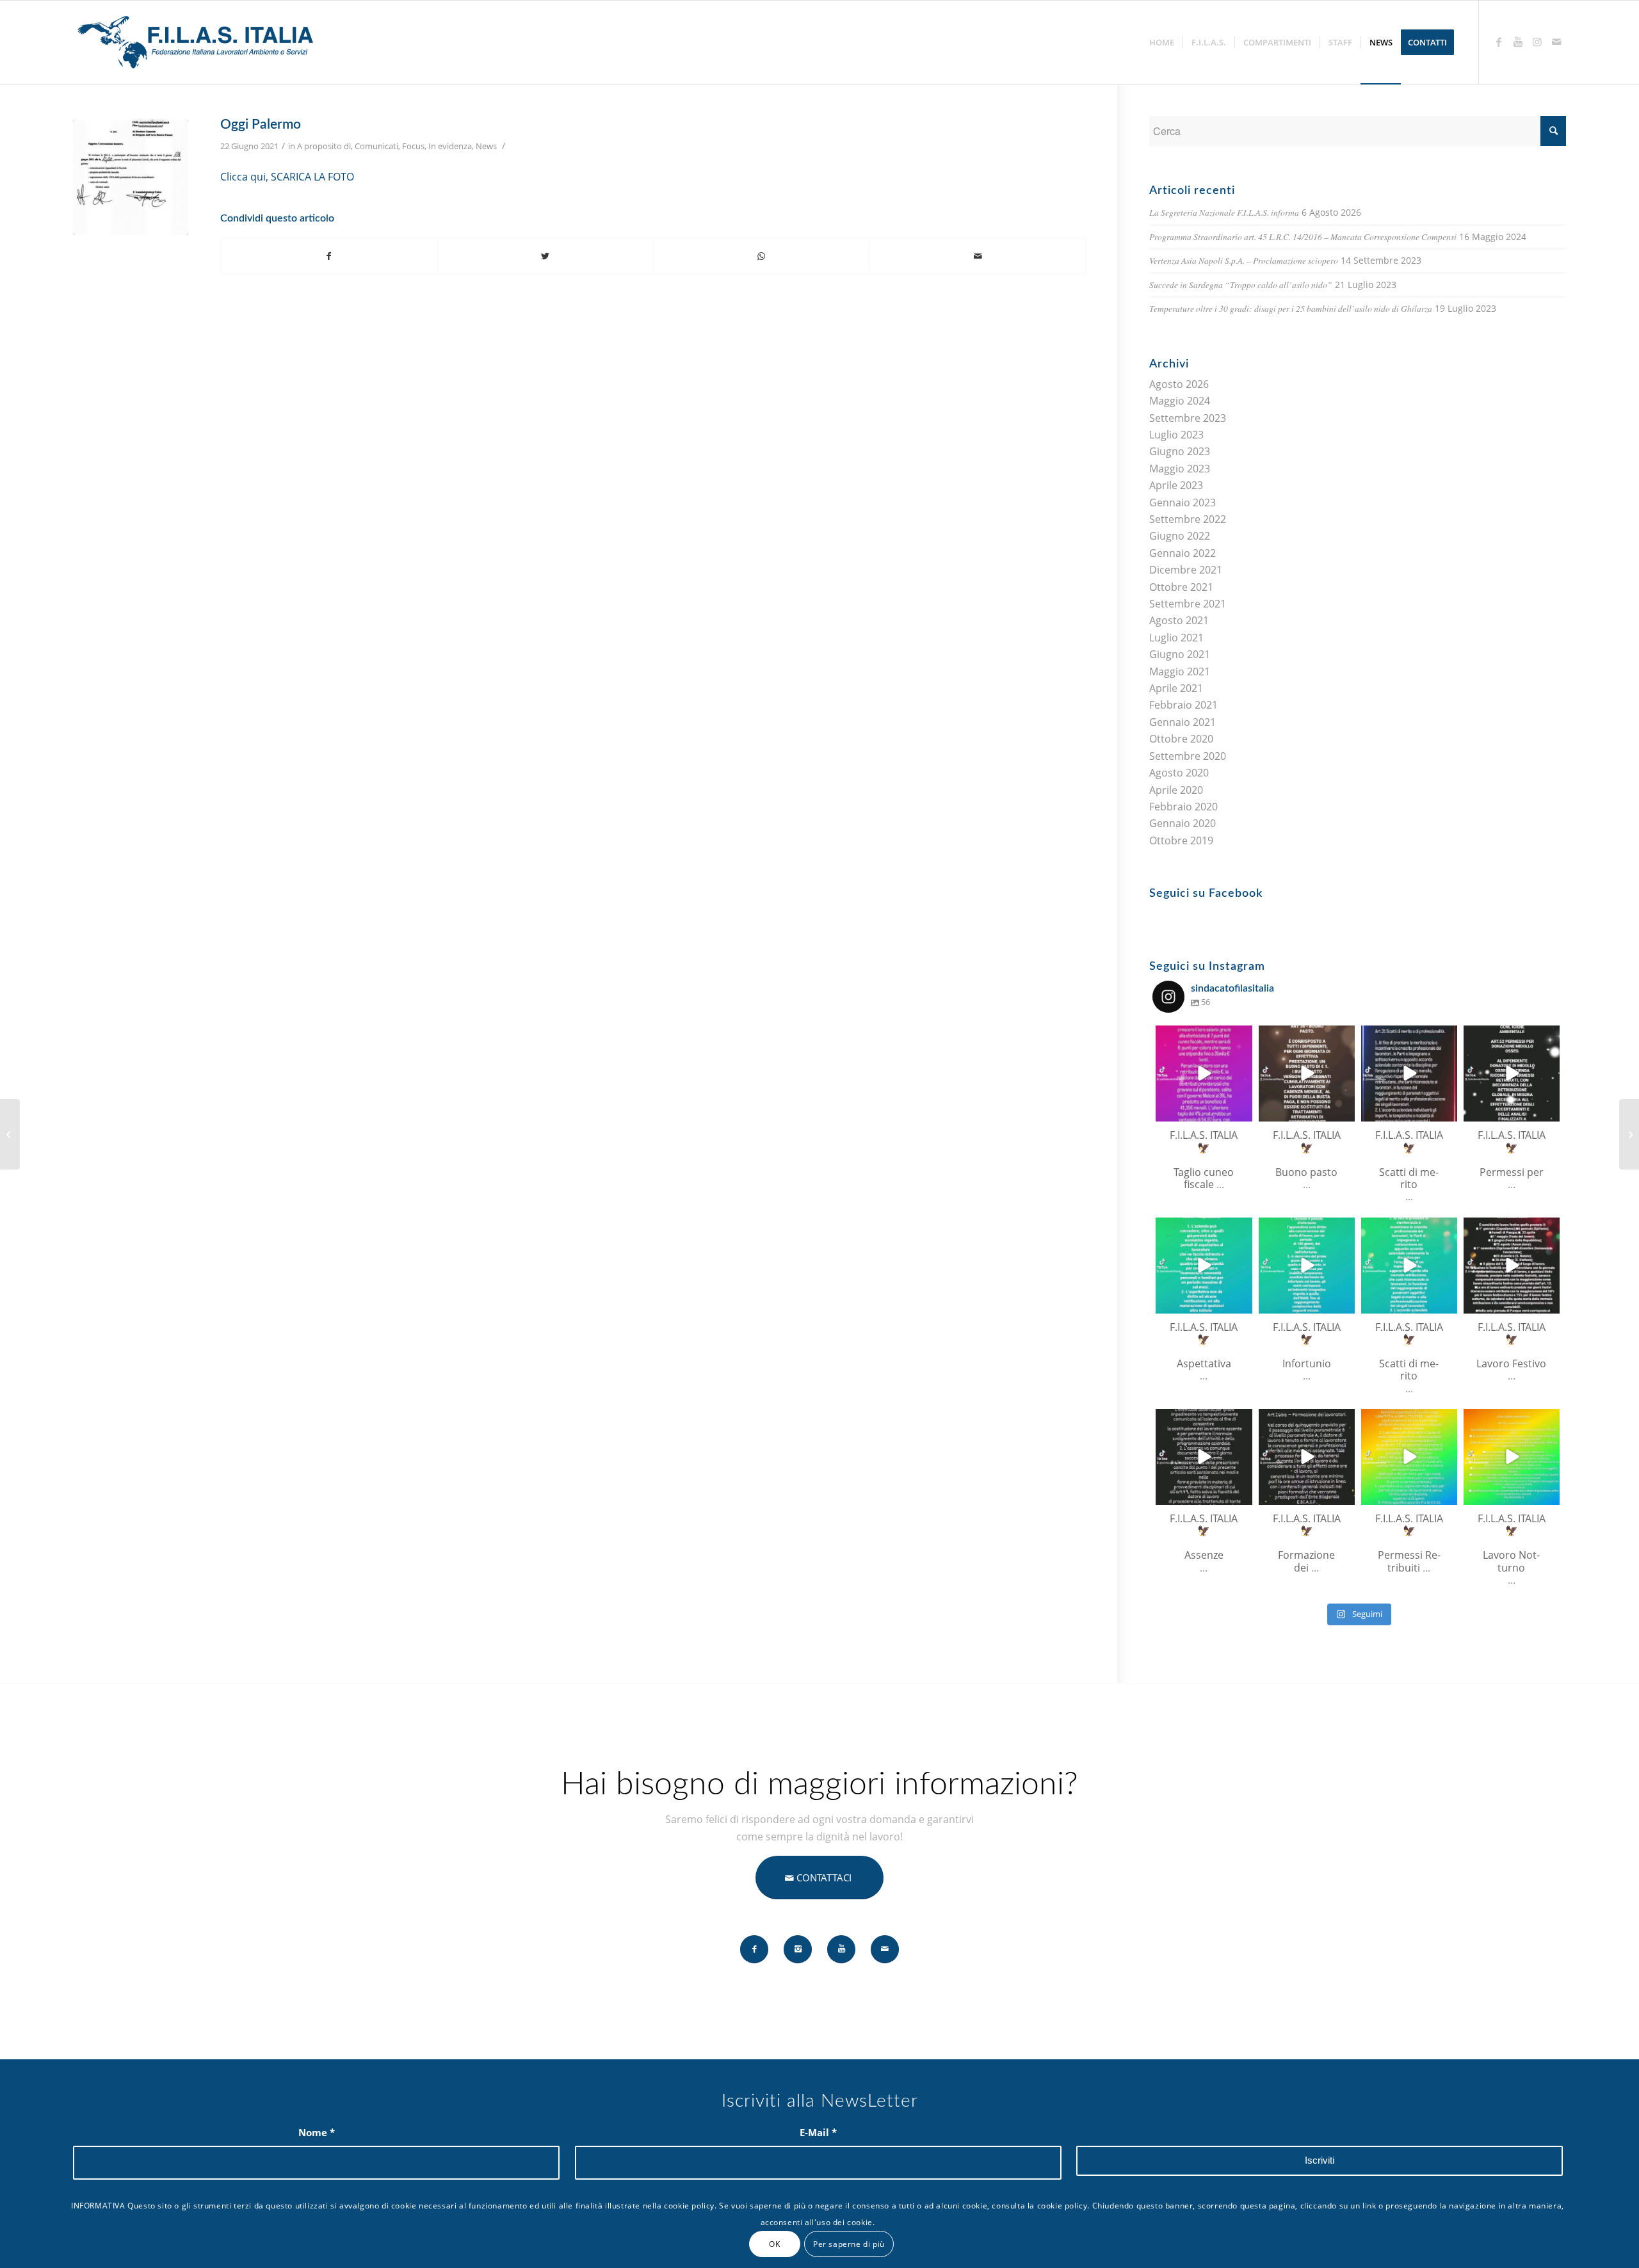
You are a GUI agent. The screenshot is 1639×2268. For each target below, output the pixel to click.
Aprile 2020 (1176, 790)
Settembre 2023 (1188, 418)
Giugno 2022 (1180, 536)
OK (774, 2243)
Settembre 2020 (1188, 756)
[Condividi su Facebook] (329, 256)
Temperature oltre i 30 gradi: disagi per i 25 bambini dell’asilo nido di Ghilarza (1291, 308)
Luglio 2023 (1176, 435)
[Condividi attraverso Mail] (978, 256)
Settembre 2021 (1188, 604)
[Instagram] (1240, 1110)
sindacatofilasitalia (1203, 1036)
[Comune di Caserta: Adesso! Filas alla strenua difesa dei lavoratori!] (1629, 1134)
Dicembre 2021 (1186, 570)
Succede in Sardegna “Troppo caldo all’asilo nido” (1241, 285)
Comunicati (376, 146)
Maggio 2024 (1180, 401)
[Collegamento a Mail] (1556, 42)
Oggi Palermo (261, 125)
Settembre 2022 (1188, 519)
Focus (413, 146)
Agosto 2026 (1179, 384)
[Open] (1204, 1074)
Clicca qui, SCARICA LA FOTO (287, 177)
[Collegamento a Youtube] (1518, 42)
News (486, 146)
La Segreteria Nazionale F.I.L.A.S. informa (1224, 212)
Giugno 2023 (1180, 451)
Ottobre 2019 (1181, 840)
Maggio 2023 (1180, 469)
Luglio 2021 (1176, 638)
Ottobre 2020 (1181, 739)
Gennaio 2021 (1183, 722)
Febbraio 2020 (1183, 807)
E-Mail (818, 2132)
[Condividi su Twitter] (546, 256)
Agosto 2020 (1179, 773)
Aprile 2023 (1176, 485)
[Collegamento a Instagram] (1537, 42)
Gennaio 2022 (1183, 553)
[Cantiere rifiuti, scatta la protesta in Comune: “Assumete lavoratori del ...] (10, 1134)
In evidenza (450, 146)
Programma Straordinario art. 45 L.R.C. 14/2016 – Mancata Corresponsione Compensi (1303, 237)
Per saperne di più (849, 2243)
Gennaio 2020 (1183, 823)
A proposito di (324, 146)
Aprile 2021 (1176, 688)
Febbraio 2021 (1183, 705)
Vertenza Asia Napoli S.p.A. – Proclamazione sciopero (1244, 260)
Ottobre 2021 (1181, 587)
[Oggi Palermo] (131, 177)
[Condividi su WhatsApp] (762, 256)
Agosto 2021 (1179, 620)
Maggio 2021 (1180, 672)
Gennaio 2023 (1183, 503)
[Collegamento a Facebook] (1499, 42)
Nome (317, 2132)
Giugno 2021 (1180, 654)
